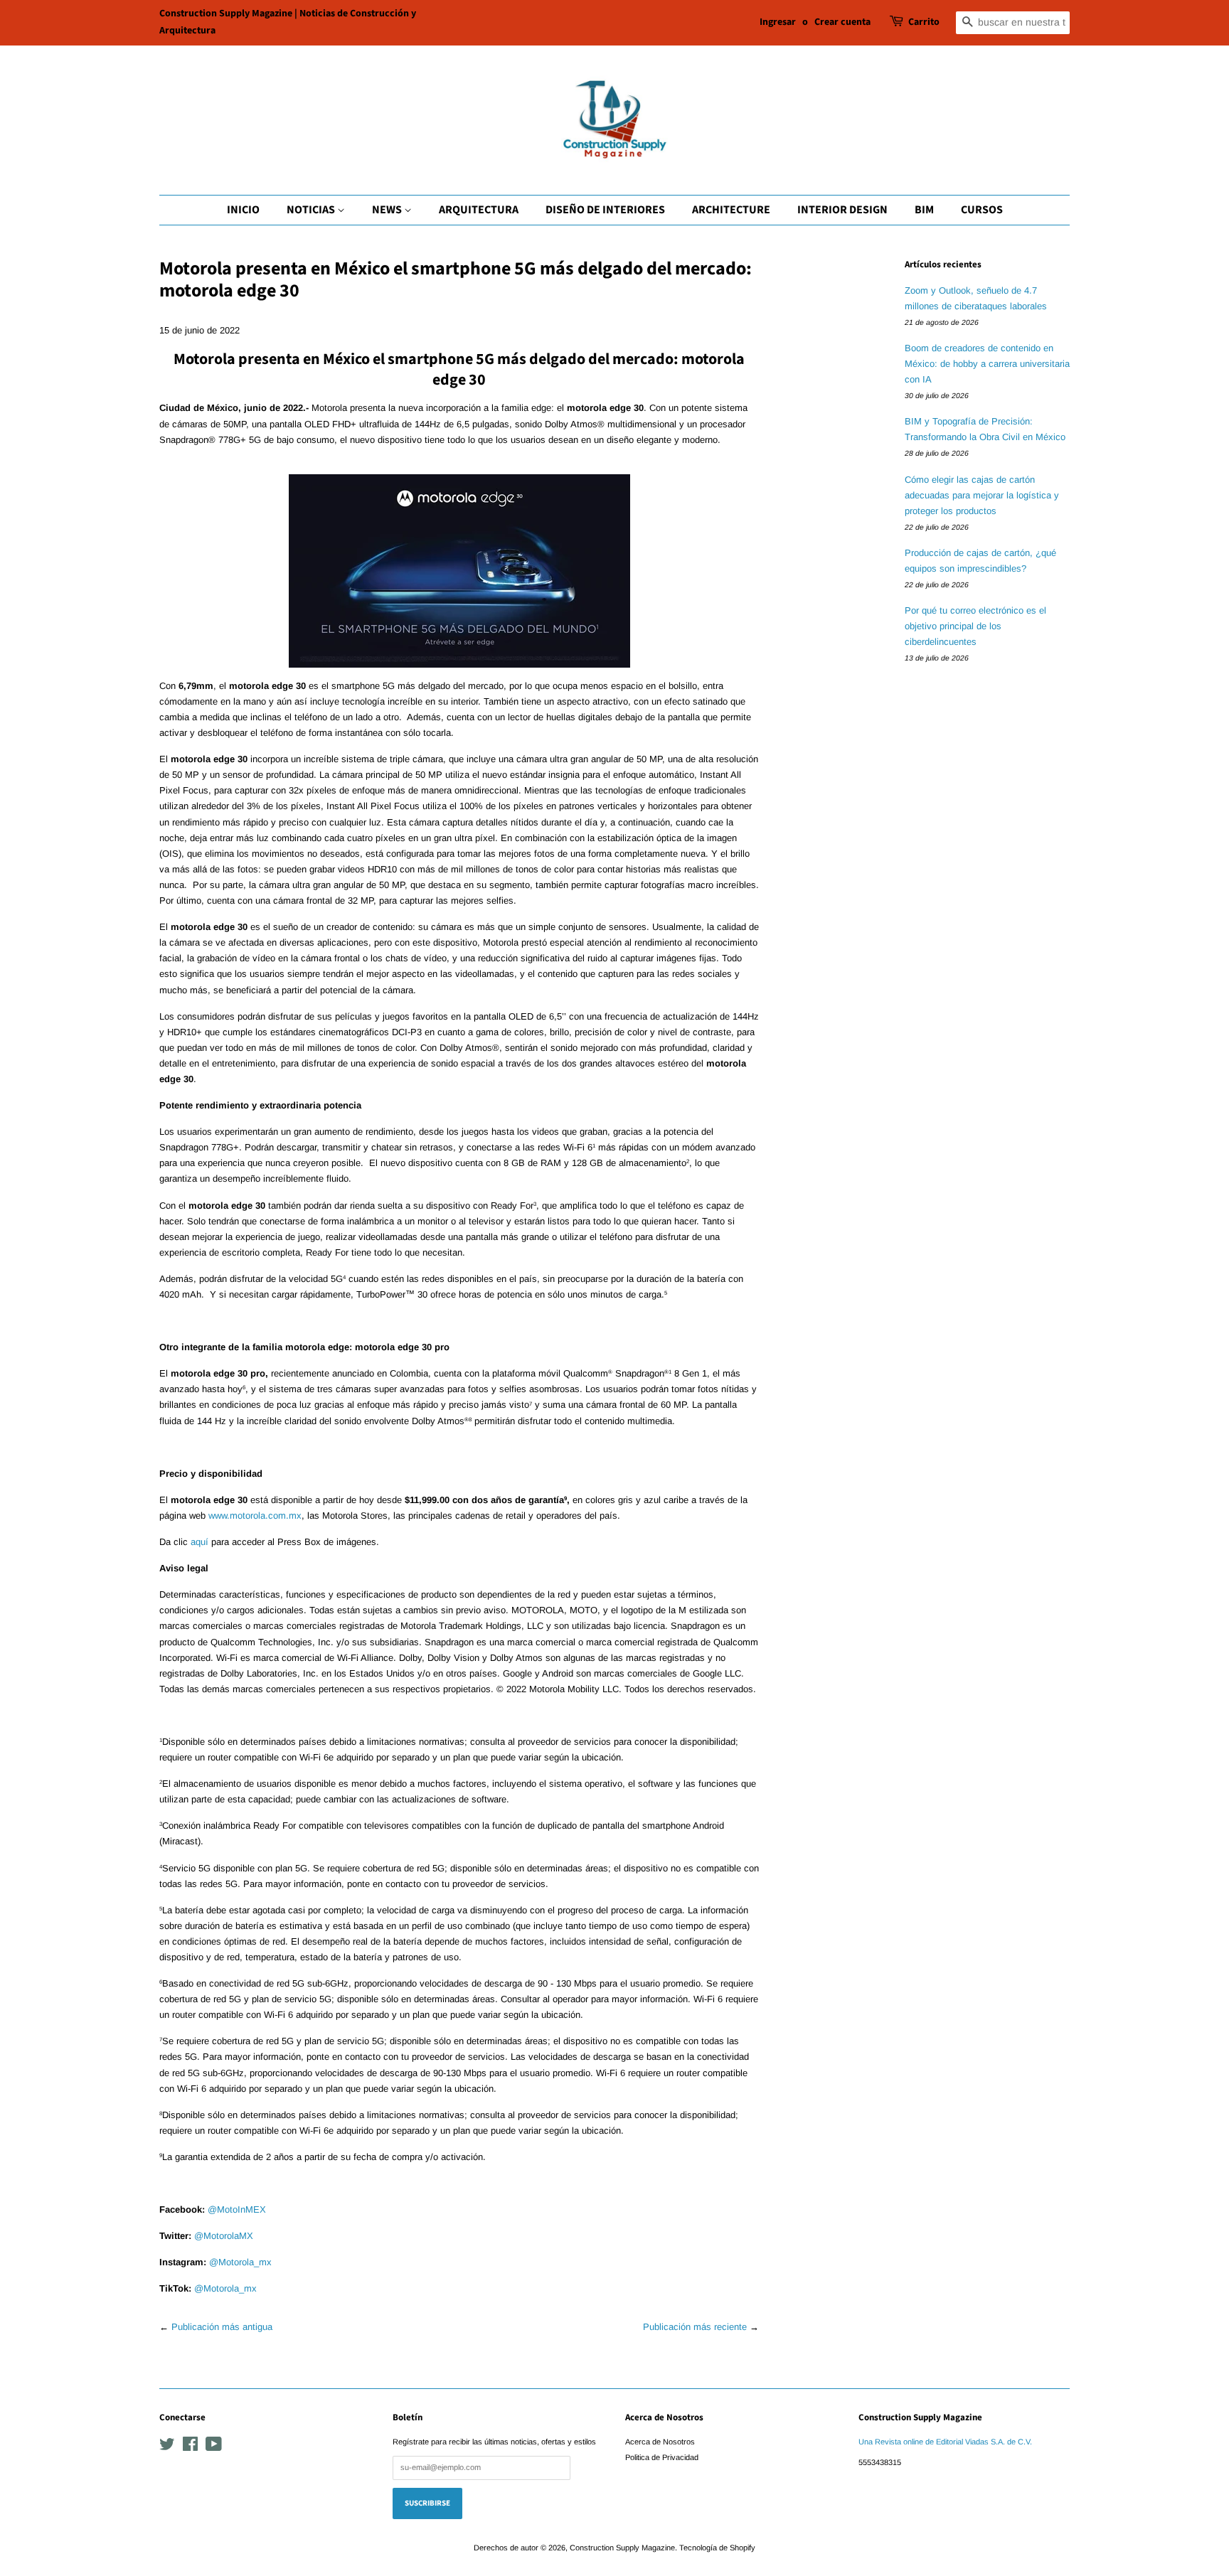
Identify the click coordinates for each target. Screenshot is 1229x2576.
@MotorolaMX (224, 2236)
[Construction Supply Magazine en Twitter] (167, 2447)
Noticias (312, 210)
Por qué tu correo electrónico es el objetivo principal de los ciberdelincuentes (975, 626)
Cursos (982, 210)
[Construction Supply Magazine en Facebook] (190, 2447)
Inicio (243, 210)
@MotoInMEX (237, 2209)
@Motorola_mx (240, 2262)
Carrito (924, 22)
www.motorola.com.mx (255, 1516)
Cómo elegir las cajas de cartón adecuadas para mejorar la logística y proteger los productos (982, 495)
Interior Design (842, 210)
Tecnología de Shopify (717, 2548)
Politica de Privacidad (662, 2457)
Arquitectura (479, 210)
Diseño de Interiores (605, 210)
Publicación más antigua (222, 2327)
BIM (924, 210)
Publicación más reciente (695, 2327)
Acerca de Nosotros (660, 2442)
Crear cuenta (842, 22)
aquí (199, 1542)
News (388, 210)
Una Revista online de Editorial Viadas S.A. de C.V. (945, 2442)
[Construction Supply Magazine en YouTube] (214, 2447)
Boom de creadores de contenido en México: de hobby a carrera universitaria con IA (987, 364)
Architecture (731, 210)
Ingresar (778, 22)
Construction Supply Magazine (622, 2548)
